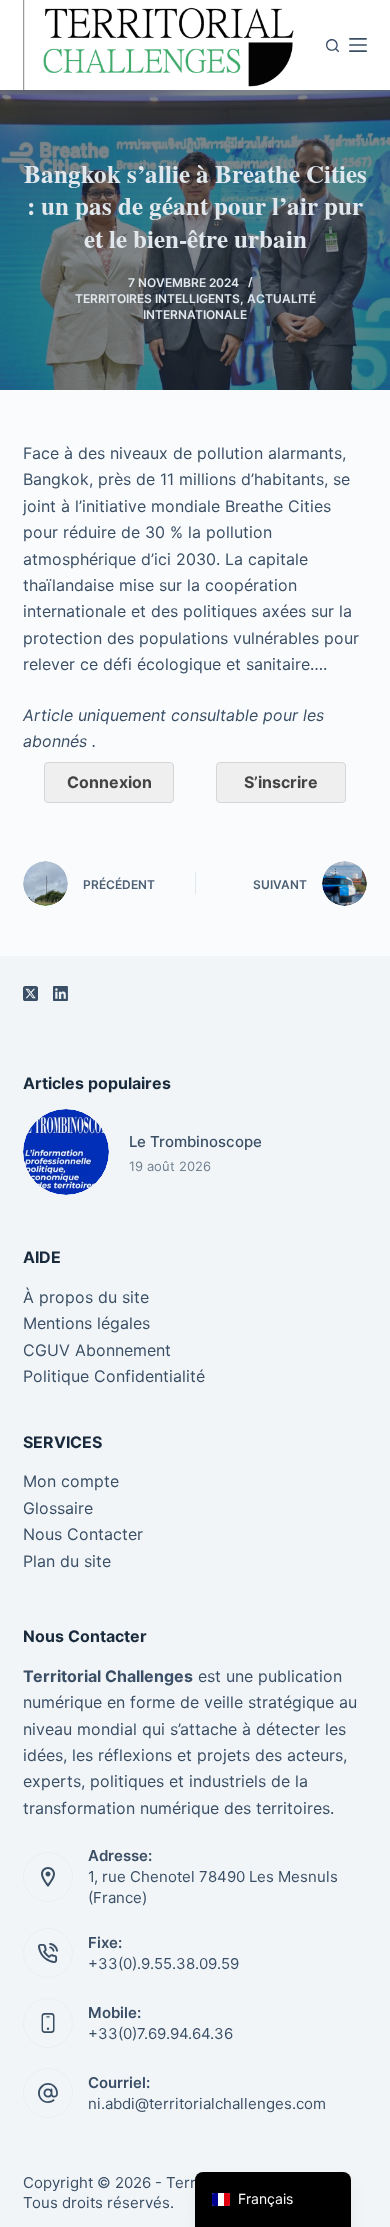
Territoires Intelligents (157, 298)
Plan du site (67, 1561)
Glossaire (58, 1508)
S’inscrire (281, 782)
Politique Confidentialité (114, 1376)
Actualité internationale (229, 306)
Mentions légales (86, 1323)
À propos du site (86, 1297)
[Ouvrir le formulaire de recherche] (332, 45)
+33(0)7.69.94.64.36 (160, 2033)
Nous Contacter (83, 1534)
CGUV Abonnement (97, 1350)
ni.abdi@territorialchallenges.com (207, 2103)
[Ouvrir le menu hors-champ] (358, 45)
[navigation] (273, 2199)
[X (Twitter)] (30, 993)
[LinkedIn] (60, 993)
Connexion (109, 782)
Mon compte (71, 1481)
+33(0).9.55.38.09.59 (163, 1963)
